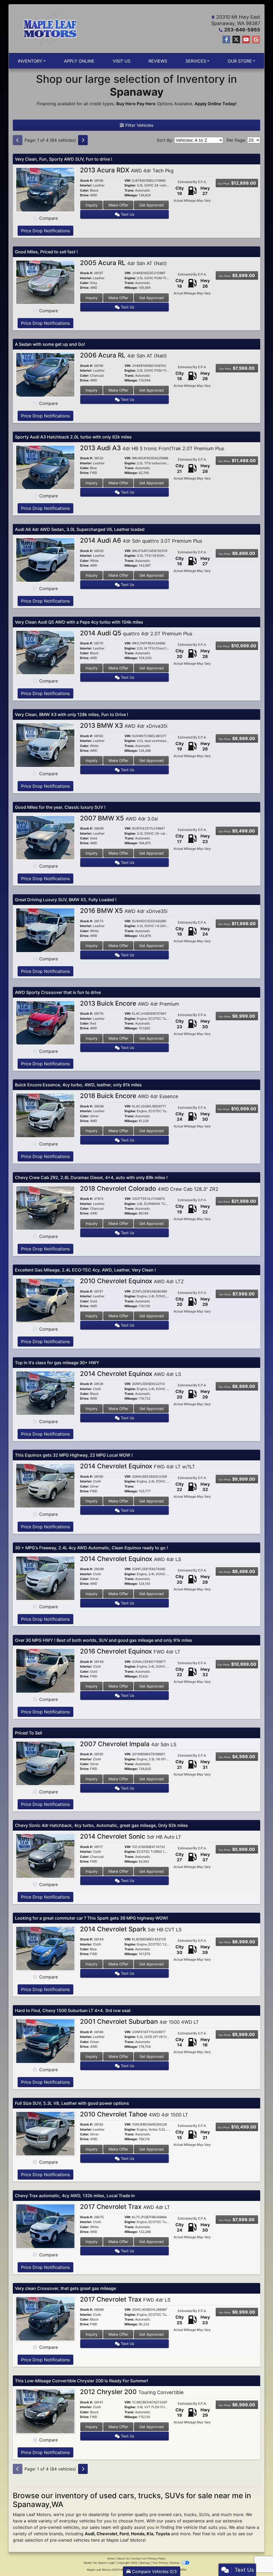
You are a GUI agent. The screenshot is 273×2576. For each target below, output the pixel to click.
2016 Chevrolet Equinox (130, 1651)
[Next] (83, 140)
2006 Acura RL (123, 355)
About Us (123, 2558)
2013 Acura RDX (127, 170)
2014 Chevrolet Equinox (131, 1374)
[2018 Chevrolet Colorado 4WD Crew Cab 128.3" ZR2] (45, 1208)
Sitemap (145, 2563)
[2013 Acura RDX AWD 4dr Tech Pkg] (45, 189)
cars (177, 2514)
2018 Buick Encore (129, 1096)
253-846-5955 (242, 30)
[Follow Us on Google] (256, 40)
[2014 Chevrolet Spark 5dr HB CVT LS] (45, 1948)
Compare (49, 218)
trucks (190, 2514)
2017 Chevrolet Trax (125, 2207)
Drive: (85, 195)
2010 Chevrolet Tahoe (134, 2114)
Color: (85, 190)
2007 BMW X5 (119, 818)
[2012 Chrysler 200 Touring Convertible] (45, 2411)
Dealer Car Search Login (99, 2563)
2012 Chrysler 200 (132, 2392)
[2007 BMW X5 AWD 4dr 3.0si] (45, 837)
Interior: (86, 185)
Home (111, 2558)
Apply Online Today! (216, 104)
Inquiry (92, 205)
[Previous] (18, 140)
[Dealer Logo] (50, 29)
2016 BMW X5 (124, 911)
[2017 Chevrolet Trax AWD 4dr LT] (45, 2226)
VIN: (128, 181)
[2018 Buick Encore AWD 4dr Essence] (45, 1115)
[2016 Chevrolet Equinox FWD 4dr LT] (45, 1670)
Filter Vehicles (139, 125)
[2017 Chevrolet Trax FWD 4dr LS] (45, 2318)
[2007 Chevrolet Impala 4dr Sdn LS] (45, 1763)
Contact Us (138, 2558)
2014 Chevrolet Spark (131, 1929)
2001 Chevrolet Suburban (139, 2022)
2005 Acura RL (123, 263)
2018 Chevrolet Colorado (149, 1189)
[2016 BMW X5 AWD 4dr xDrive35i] (45, 930)
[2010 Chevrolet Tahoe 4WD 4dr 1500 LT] (45, 2133)
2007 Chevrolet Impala (128, 1744)
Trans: (129, 190)
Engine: (130, 185)
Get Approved (151, 205)
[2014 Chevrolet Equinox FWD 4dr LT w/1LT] (45, 1485)
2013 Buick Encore (130, 1003)
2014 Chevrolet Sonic (131, 1836)
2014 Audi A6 (141, 540)
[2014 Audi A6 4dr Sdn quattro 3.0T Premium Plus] (45, 559)
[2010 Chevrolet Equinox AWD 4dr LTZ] (45, 1300)
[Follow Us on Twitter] (236, 40)
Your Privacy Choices (166, 2563)
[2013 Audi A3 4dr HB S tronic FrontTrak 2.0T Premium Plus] (45, 467)
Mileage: (131, 195)
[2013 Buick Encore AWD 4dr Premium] (45, 1022)
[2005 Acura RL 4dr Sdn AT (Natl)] (45, 282)
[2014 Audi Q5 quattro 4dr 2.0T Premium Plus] (45, 652)
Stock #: (87, 181)
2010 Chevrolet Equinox (132, 1281)
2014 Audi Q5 (136, 633)
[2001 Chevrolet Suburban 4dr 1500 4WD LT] (45, 2041)
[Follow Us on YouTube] (246, 40)
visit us (224, 2534)
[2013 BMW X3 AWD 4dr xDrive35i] (45, 745)
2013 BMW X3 (124, 726)
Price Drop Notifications (45, 231)
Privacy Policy (157, 2558)
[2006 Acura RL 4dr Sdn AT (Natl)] (45, 374)
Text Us (127, 214)
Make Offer (118, 205)
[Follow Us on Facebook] (226, 40)
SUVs (204, 2514)
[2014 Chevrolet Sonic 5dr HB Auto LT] (45, 1855)
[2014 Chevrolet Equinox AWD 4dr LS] (45, 1393)
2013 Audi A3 (152, 448)
